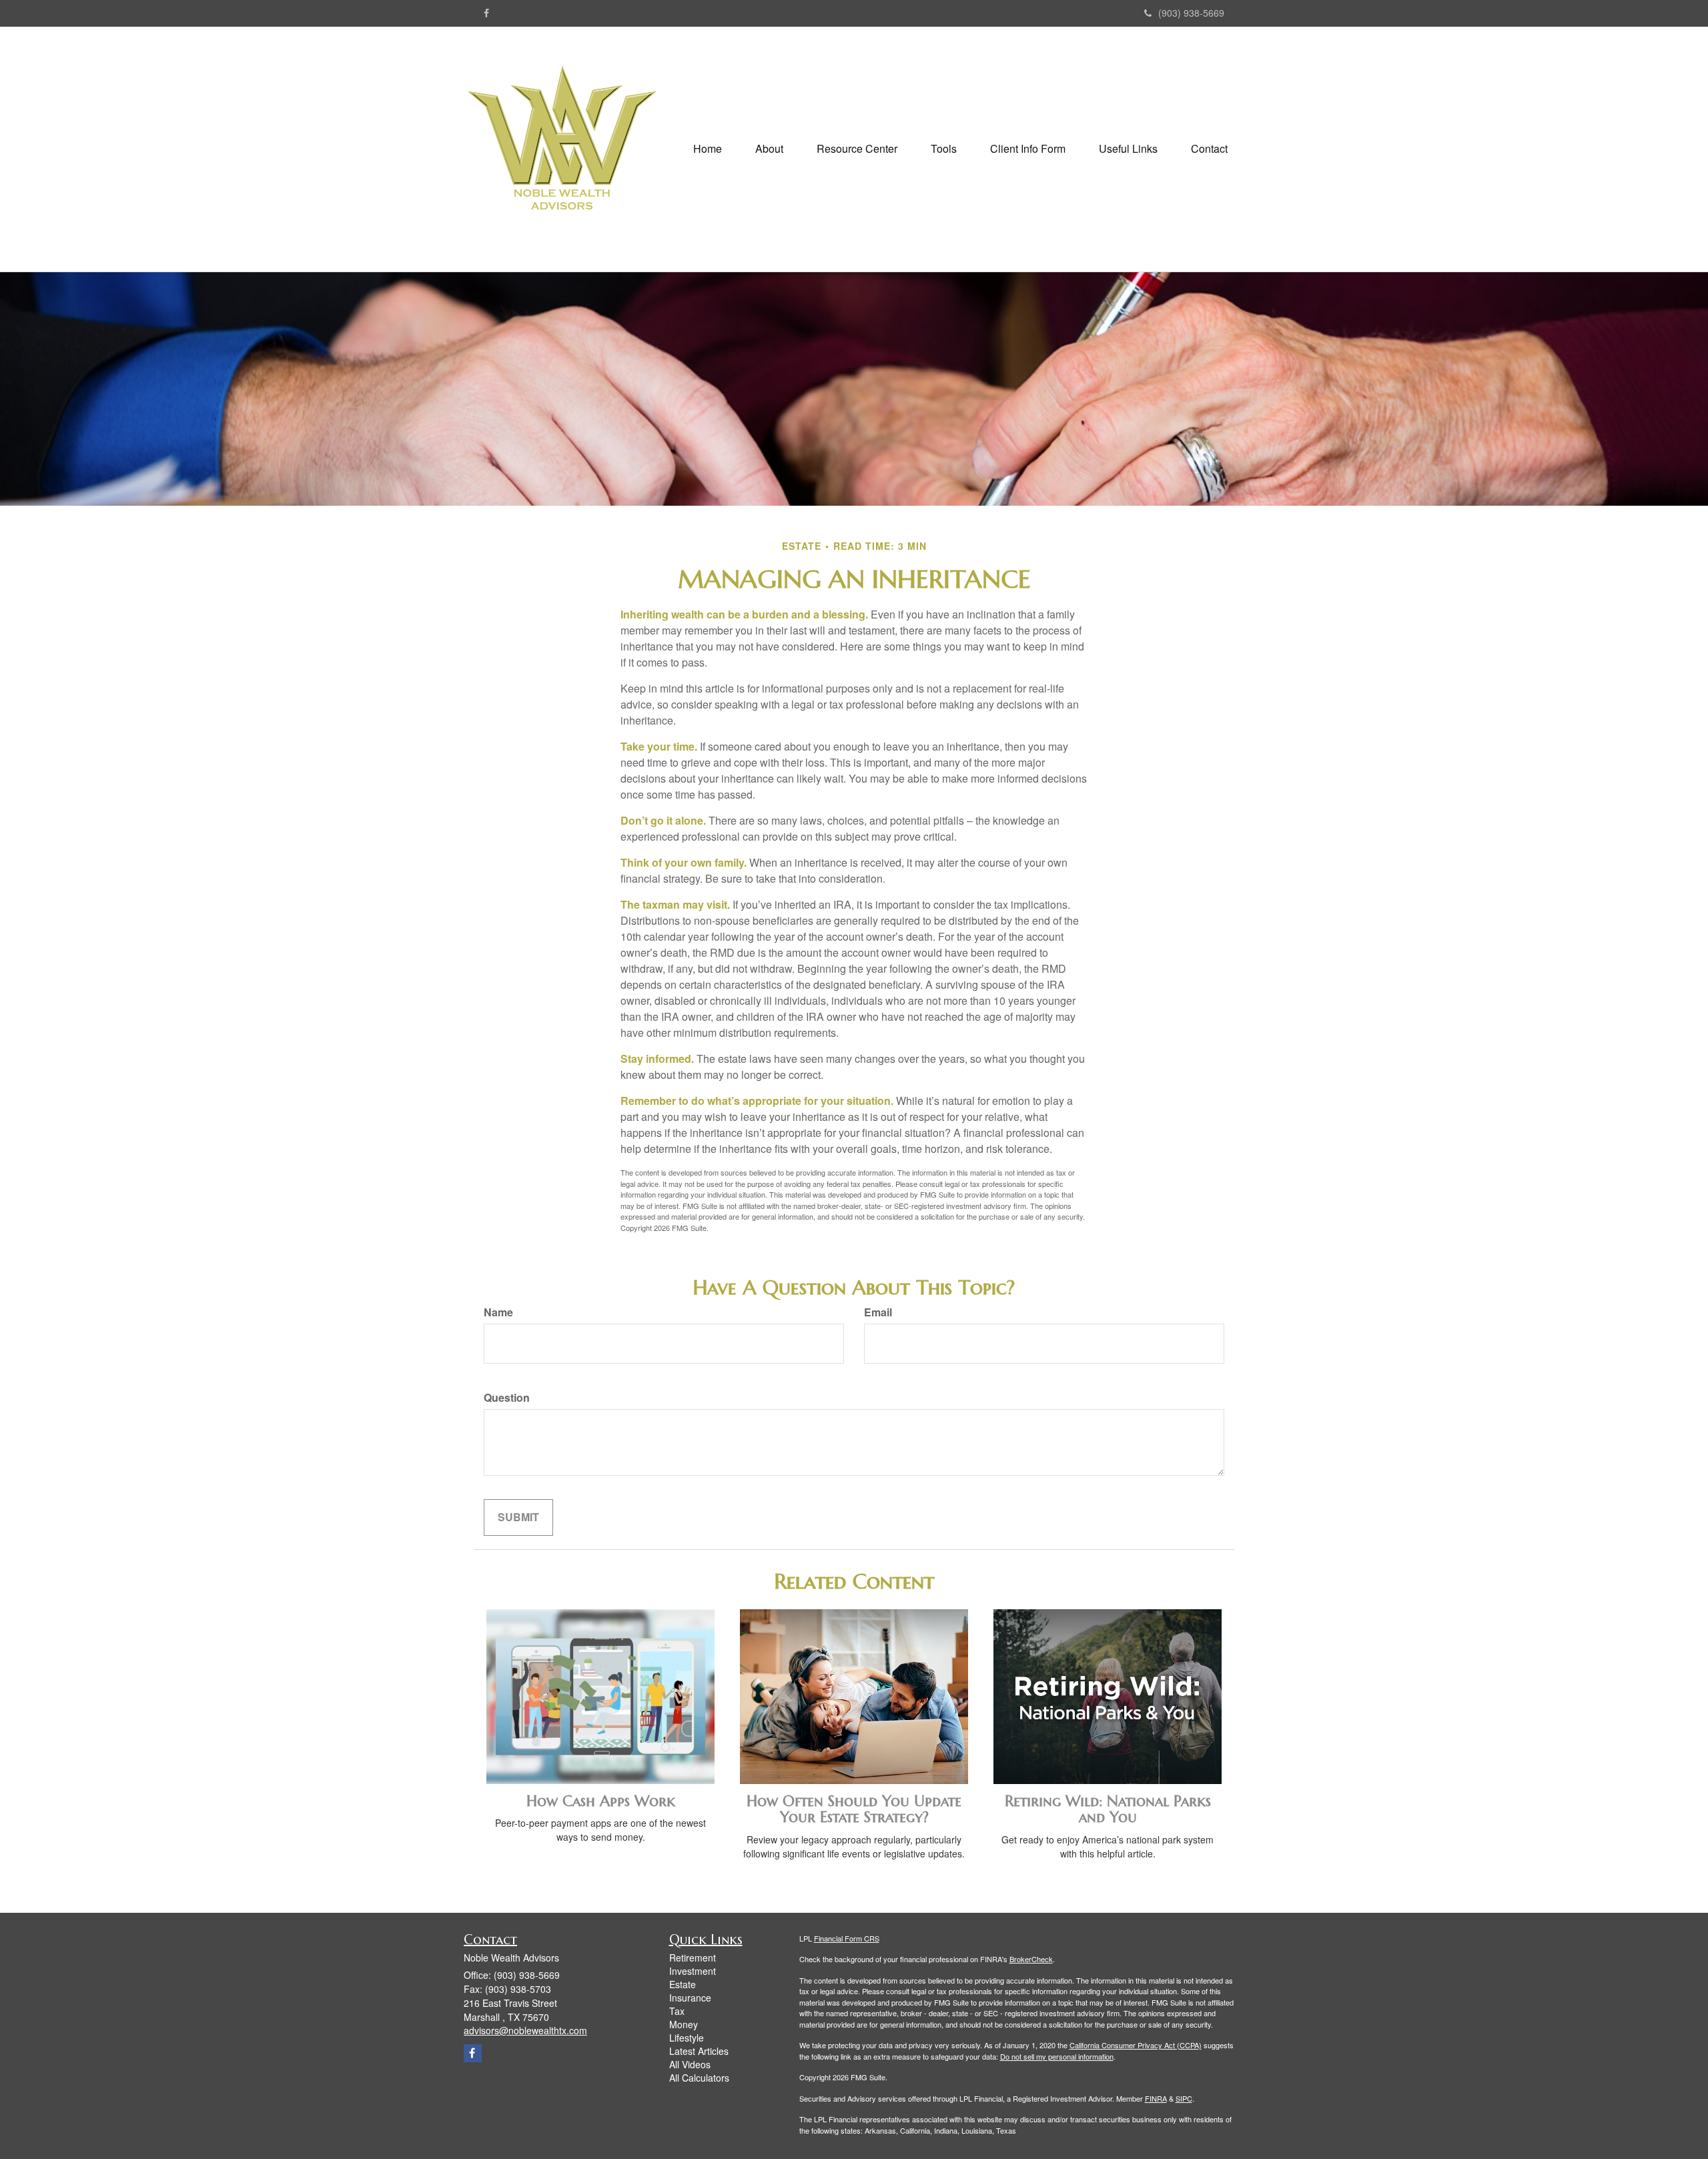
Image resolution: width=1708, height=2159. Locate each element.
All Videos (690, 2064)
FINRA (1156, 2098)
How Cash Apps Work (601, 1801)
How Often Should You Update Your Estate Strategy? (854, 1809)
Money (684, 2024)
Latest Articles (699, 2051)
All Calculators (699, 2078)
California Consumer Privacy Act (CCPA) (1136, 2045)
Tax (677, 2011)
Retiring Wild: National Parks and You (1108, 1809)
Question (507, 1398)
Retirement (693, 1958)
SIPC (1184, 2098)
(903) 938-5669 (1191, 13)
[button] (769, 149)
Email (878, 1312)
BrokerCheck (1031, 1959)
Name (498, 1312)
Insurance (690, 1998)
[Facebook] (486, 13)
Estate (683, 1984)
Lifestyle (687, 2038)
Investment (693, 1971)
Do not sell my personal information (1057, 2056)
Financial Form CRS (847, 1938)
